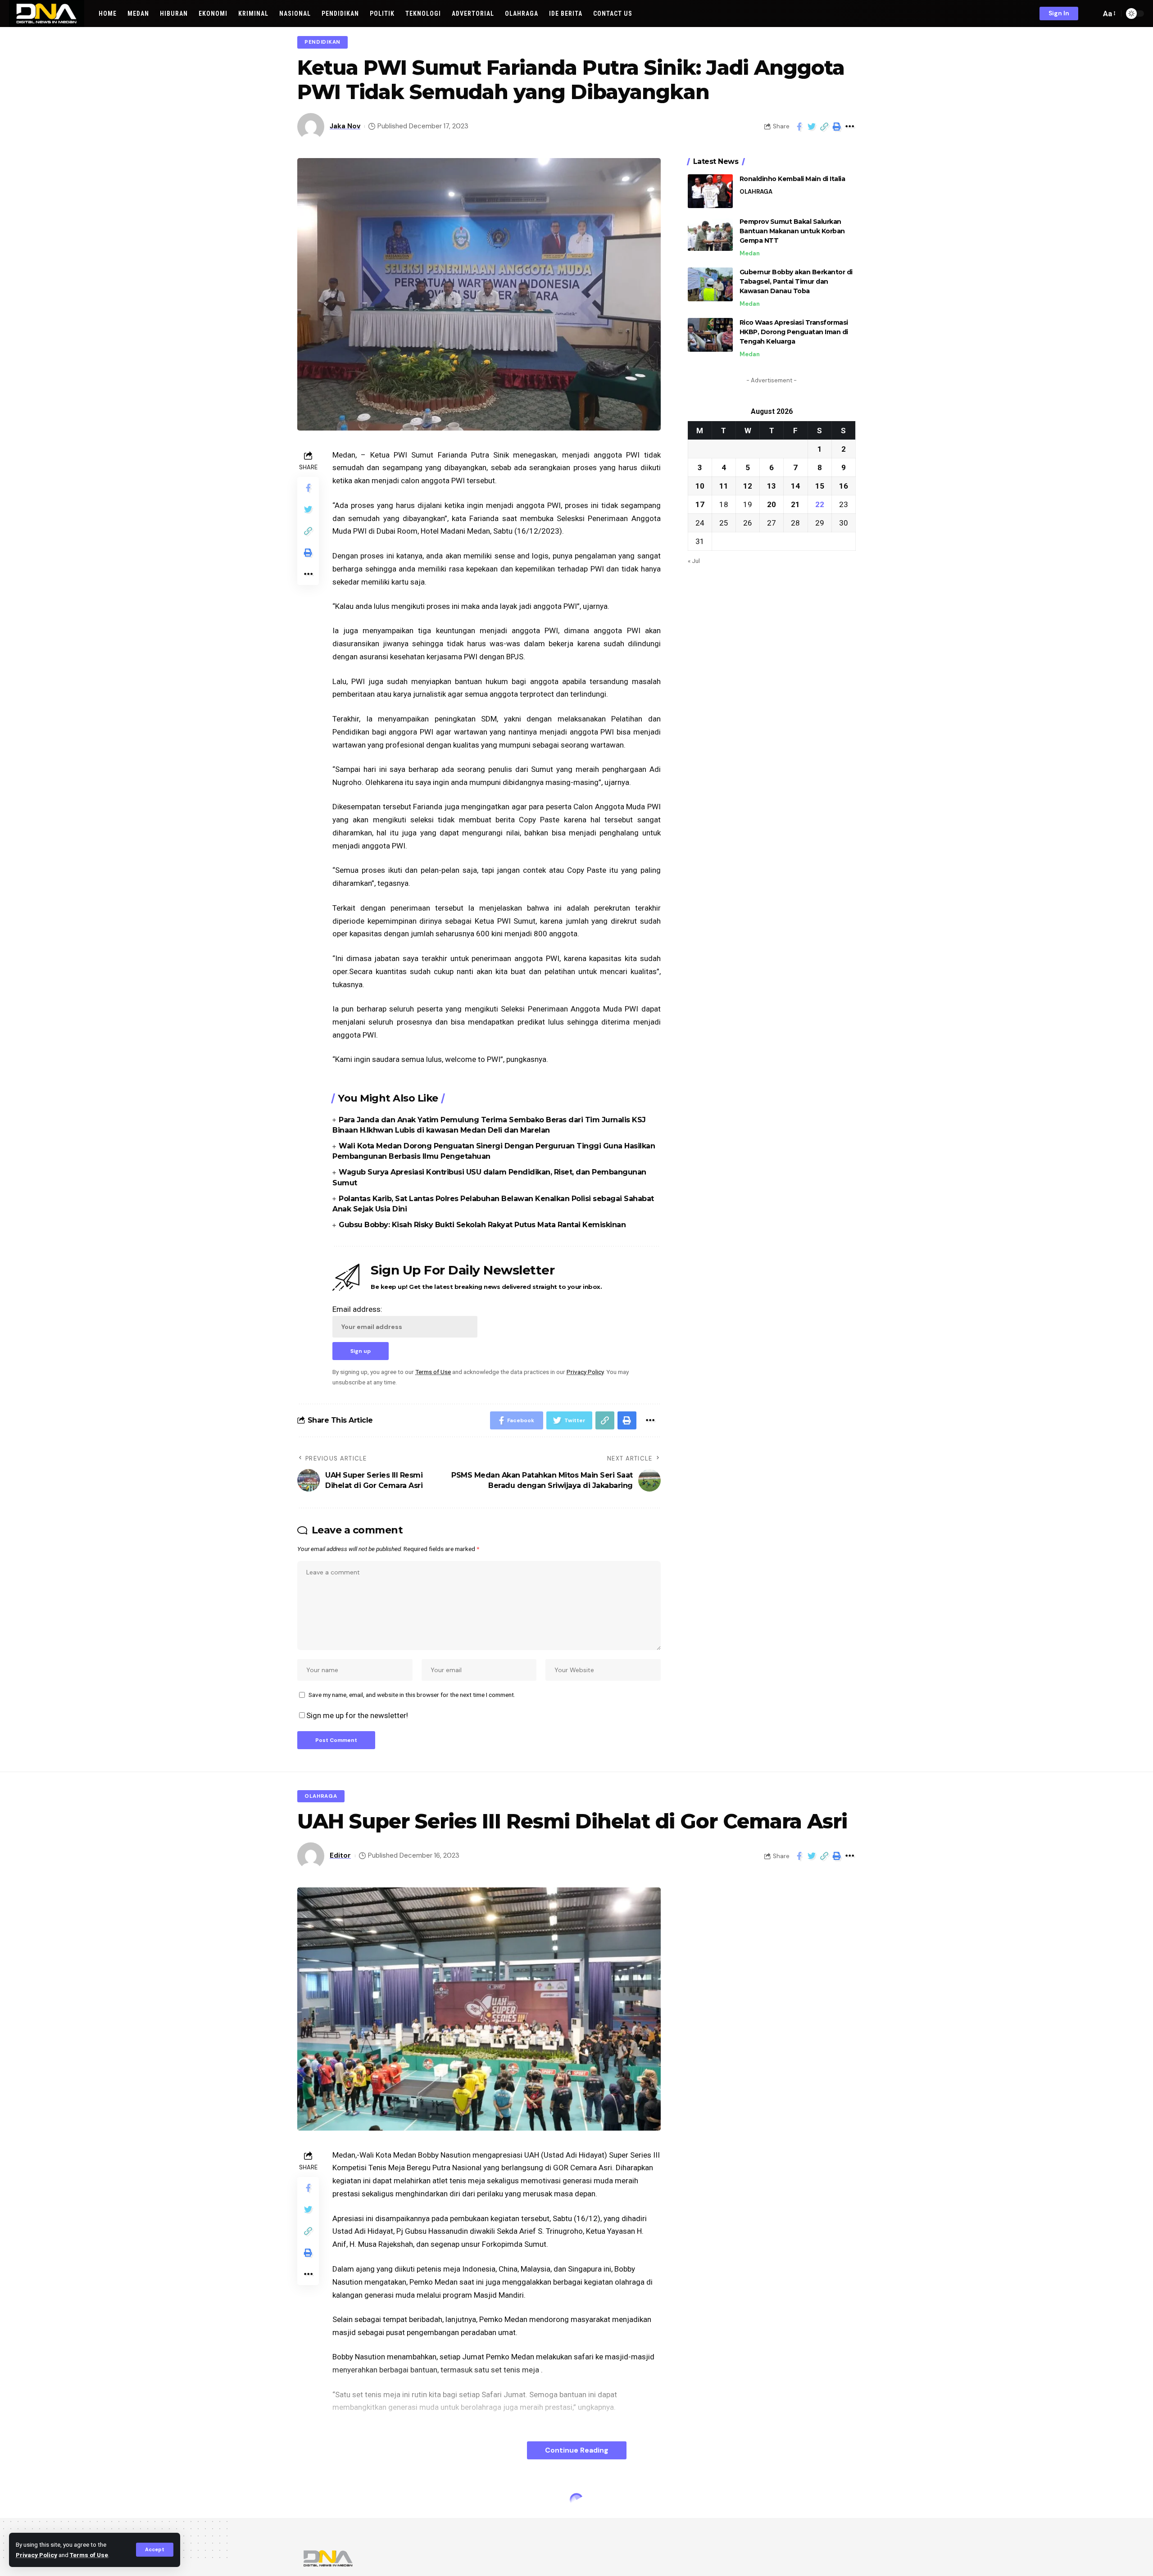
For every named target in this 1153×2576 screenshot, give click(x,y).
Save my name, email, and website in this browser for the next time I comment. (412, 1695)
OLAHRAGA (756, 192)
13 (772, 485)
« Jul (694, 560)
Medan (750, 253)
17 (700, 504)
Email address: (357, 1309)
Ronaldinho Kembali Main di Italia (792, 179)
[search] (1092, 14)
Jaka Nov (345, 126)
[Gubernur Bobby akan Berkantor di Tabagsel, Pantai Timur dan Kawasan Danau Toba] (710, 284)
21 (795, 504)
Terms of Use (89, 2555)
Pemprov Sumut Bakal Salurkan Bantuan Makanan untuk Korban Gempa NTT (792, 231)
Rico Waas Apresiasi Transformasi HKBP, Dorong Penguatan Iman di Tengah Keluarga (794, 332)
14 (795, 485)
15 (820, 485)
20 (772, 504)
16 (844, 485)
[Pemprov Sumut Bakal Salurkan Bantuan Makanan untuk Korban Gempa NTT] (710, 234)
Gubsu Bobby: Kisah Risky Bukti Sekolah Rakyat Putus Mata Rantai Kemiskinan (482, 1225)
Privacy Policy (36, 2555)
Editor (340, 1855)
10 (700, 485)
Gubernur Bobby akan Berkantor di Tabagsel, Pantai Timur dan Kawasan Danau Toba (796, 281)
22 (820, 504)
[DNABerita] (47, 14)
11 (724, 485)
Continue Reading (577, 2450)
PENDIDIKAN (322, 42)
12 (748, 485)
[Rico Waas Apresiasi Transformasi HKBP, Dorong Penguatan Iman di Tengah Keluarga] (710, 335)
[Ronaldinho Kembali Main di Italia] (710, 191)
